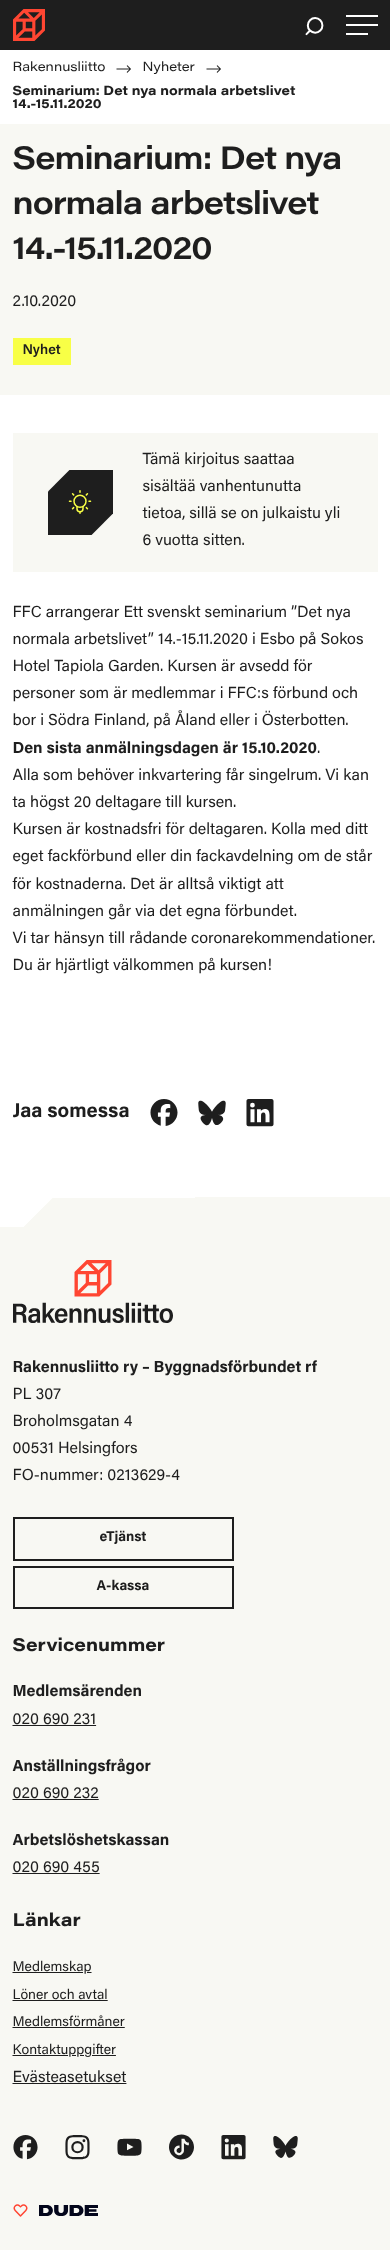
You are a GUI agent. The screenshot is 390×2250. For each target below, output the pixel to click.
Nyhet (42, 351)
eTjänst (123, 1538)
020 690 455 (56, 1869)
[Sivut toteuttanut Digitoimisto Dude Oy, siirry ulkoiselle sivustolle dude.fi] (55, 2216)
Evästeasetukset (70, 2079)
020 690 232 (56, 1795)
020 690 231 (55, 1721)
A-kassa (123, 1587)
